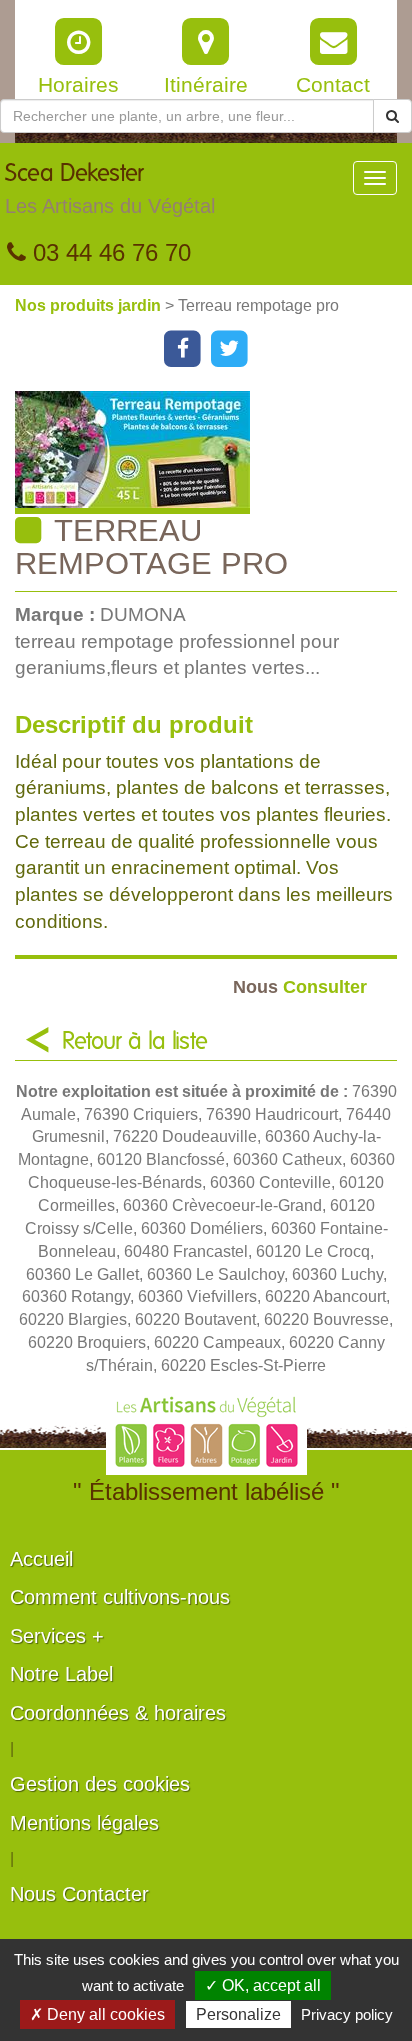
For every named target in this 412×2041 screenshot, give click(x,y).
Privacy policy (347, 2014)
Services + (57, 1636)
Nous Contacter (79, 1894)
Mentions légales (84, 1823)
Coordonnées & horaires (118, 1713)
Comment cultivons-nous (120, 1597)
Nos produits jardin (90, 305)
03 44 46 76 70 (108, 252)
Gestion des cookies (100, 1784)
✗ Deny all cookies (97, 2014)
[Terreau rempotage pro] (213, 452)
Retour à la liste (135, 1042)
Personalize (238, 2014)
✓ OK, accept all (263, 1985)
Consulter (300, 986)
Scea (110, 189)
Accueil (41, 1559)
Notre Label (61, 1674)
